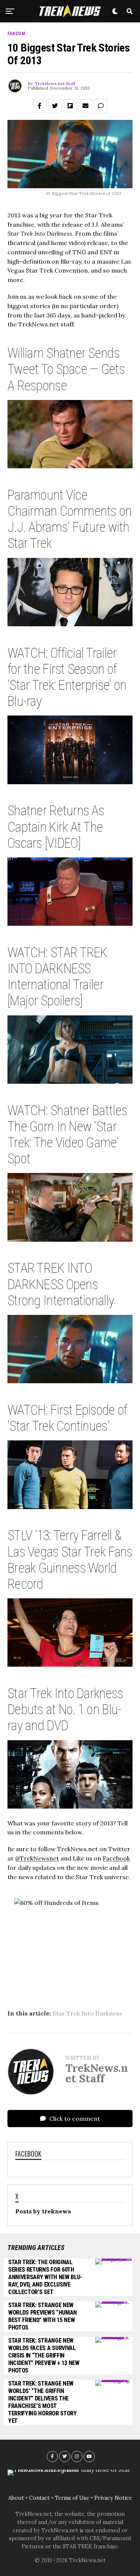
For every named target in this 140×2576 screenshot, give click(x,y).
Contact (39, 2498)
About (16, 2498)
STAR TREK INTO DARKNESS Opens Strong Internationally (61, 1284)
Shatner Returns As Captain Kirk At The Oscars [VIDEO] (56, 827)
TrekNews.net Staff (55, 83)
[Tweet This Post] (55, 106)
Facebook (116, 1858)
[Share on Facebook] (40, 106)
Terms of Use (72, 2498)
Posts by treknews (43, 2211)
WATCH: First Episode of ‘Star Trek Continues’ (67, 1418)
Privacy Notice (113, 2498)
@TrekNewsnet (37, 1858)
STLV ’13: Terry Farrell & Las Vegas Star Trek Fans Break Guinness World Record (70, 1560)
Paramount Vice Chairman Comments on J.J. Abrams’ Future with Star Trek (70, 519)
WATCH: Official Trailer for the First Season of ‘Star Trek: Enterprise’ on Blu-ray (67, 677)
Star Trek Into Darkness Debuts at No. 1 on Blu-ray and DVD (65, 1710)
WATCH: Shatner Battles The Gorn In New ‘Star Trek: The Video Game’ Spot (67, 1135)
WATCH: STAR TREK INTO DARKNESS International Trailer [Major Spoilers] (57, 977)
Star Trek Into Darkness (87, 2013)
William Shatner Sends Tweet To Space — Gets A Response (66, 369)
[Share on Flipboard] (70, 106)
